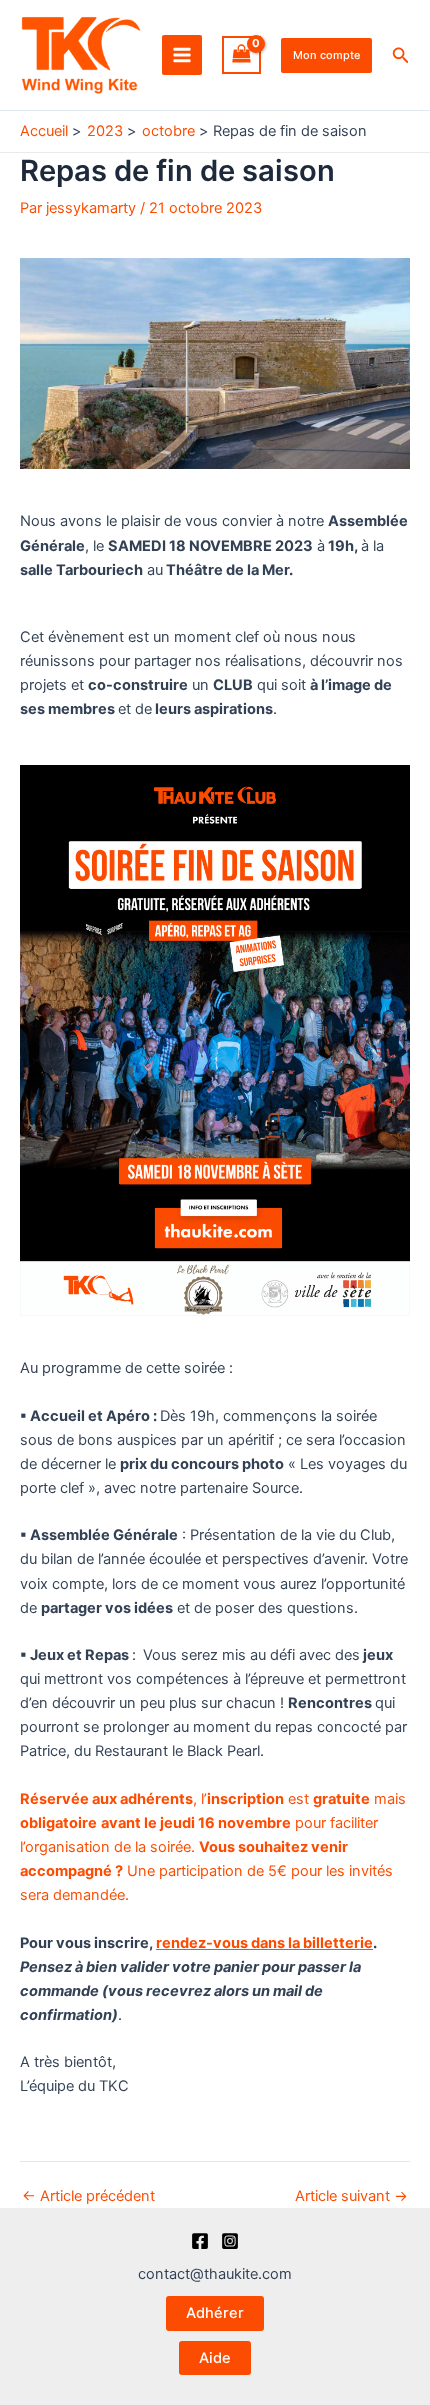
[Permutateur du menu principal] (182, 55)
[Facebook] (200, 2241)
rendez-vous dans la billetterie (264, 1943)
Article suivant (351, 2196)
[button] (326, 55)
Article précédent (88, 2196)
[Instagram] (230, 2241)
